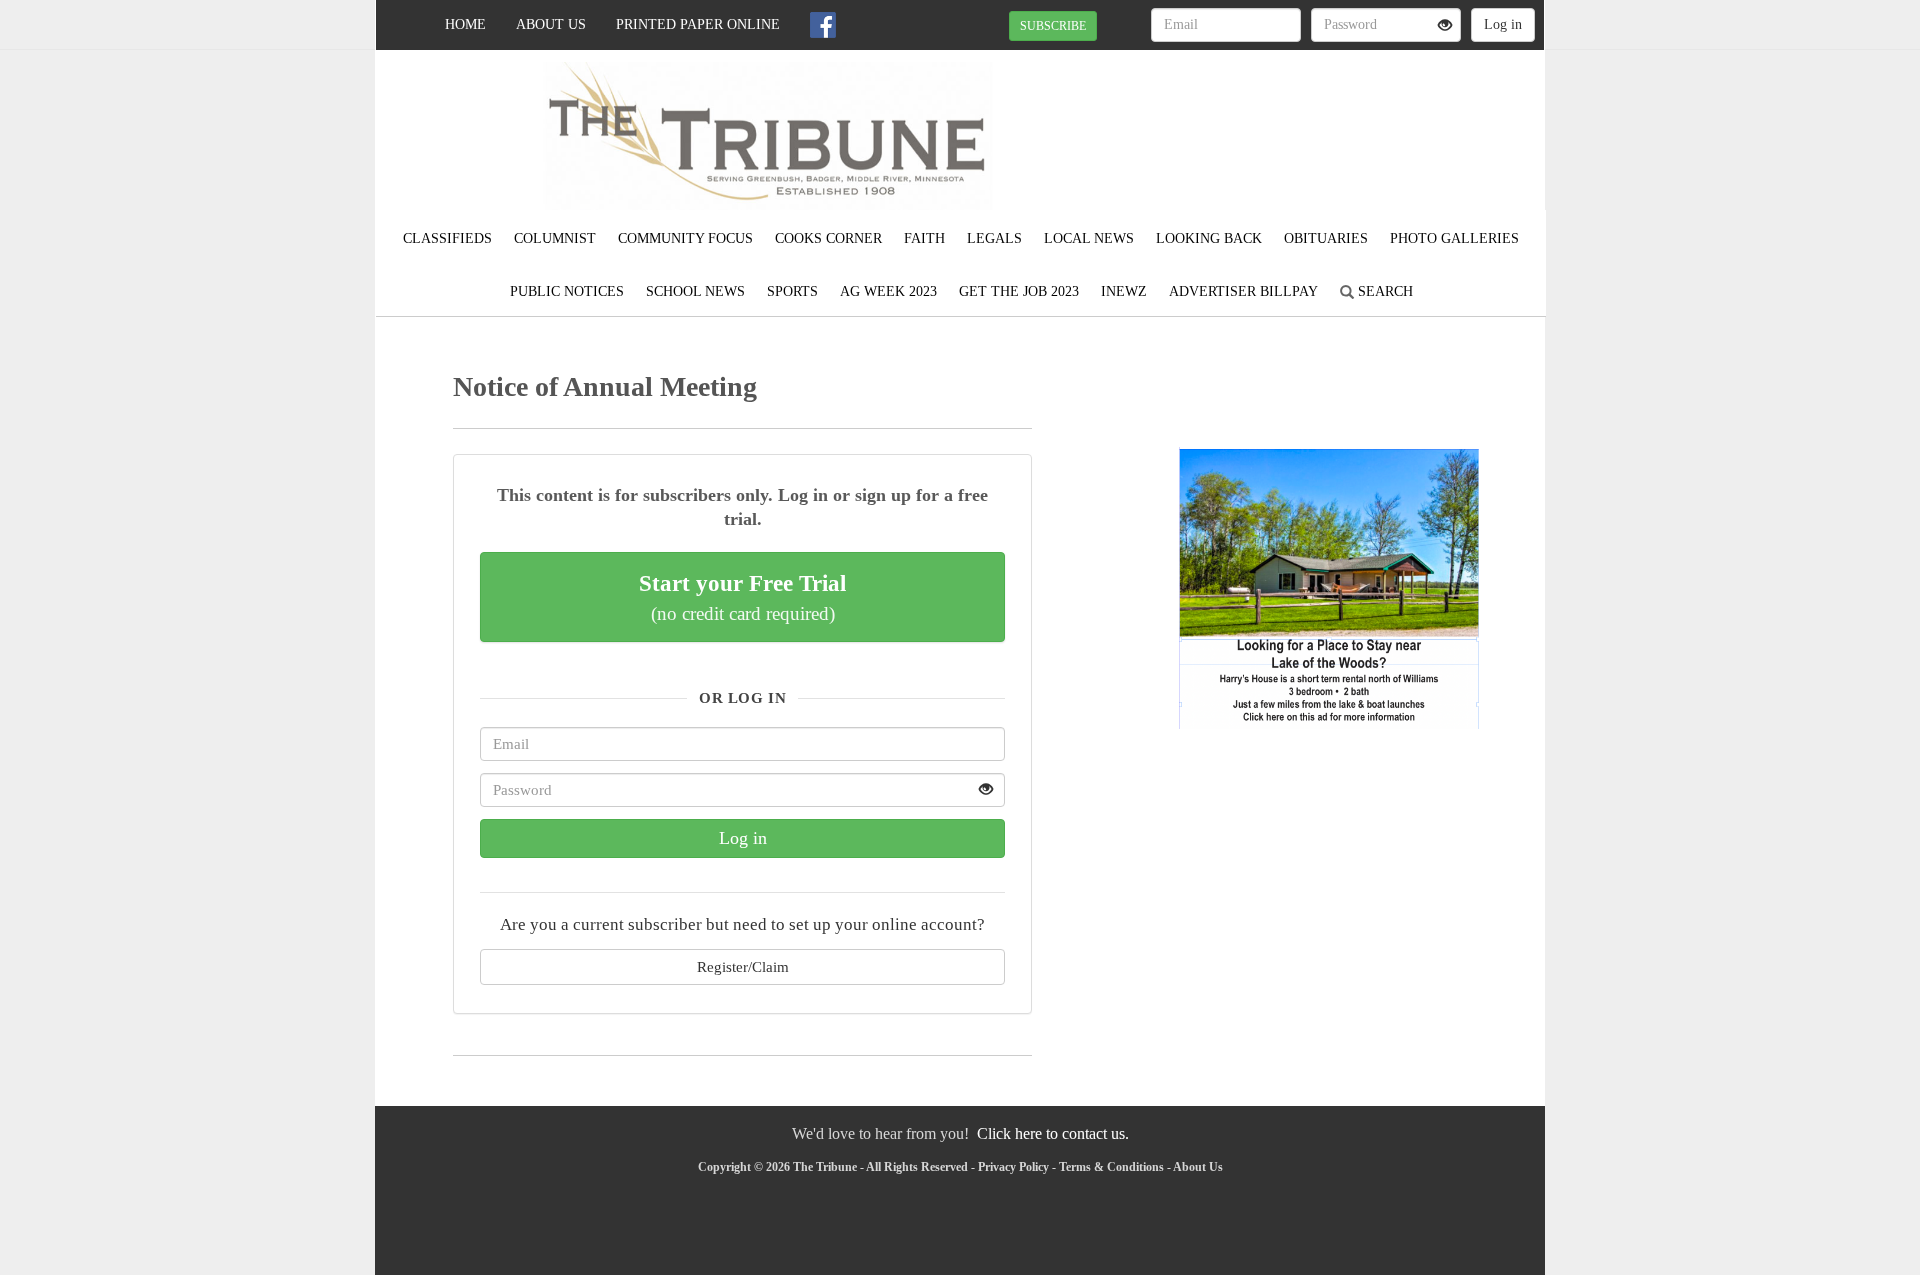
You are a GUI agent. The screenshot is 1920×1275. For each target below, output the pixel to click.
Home (465, 24)
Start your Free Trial (742, 597)
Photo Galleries (1454, 238)
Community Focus (685, 238)
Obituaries (1326, 238)
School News (695, 291)
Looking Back (1209, 238)
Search (1383, 291)
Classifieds (447, 238)
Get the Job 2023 (1019, 291)
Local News (1089, 238)
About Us (551, 24)
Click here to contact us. (1053, 1133)
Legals (994, 238)
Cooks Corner (828, 238)
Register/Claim (743, 966)
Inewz (1124, 291)
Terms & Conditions (1111, 1167)
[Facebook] (823, 25)
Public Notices (567, 291)
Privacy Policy (1013, 1167)
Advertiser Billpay (1243, 291)
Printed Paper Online (698, 24)
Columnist (555, 238)
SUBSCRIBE (1053, 26)
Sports (792, 291)
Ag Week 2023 (888, 291)
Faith (924, 238)
